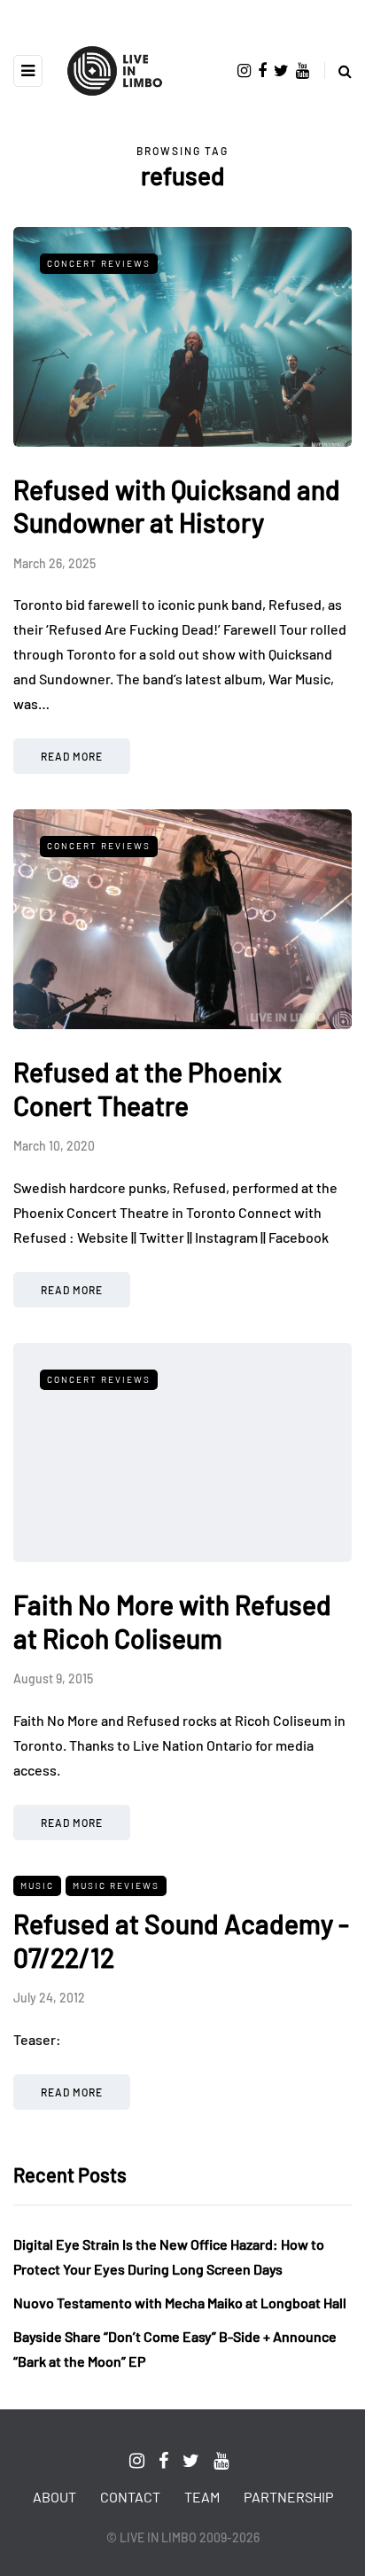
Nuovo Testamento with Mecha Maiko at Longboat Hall (180, 2303)
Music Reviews (116, 1885)
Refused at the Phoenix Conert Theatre (148, 1089)
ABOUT (54, 2497)
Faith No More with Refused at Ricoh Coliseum (172, 1621)
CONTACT (130, 2497)
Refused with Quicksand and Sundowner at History (177, 506)
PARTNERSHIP (288, 2497)
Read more (72, 756)
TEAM (202, 2497)
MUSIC (37, 1885)
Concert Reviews (99, 263)
